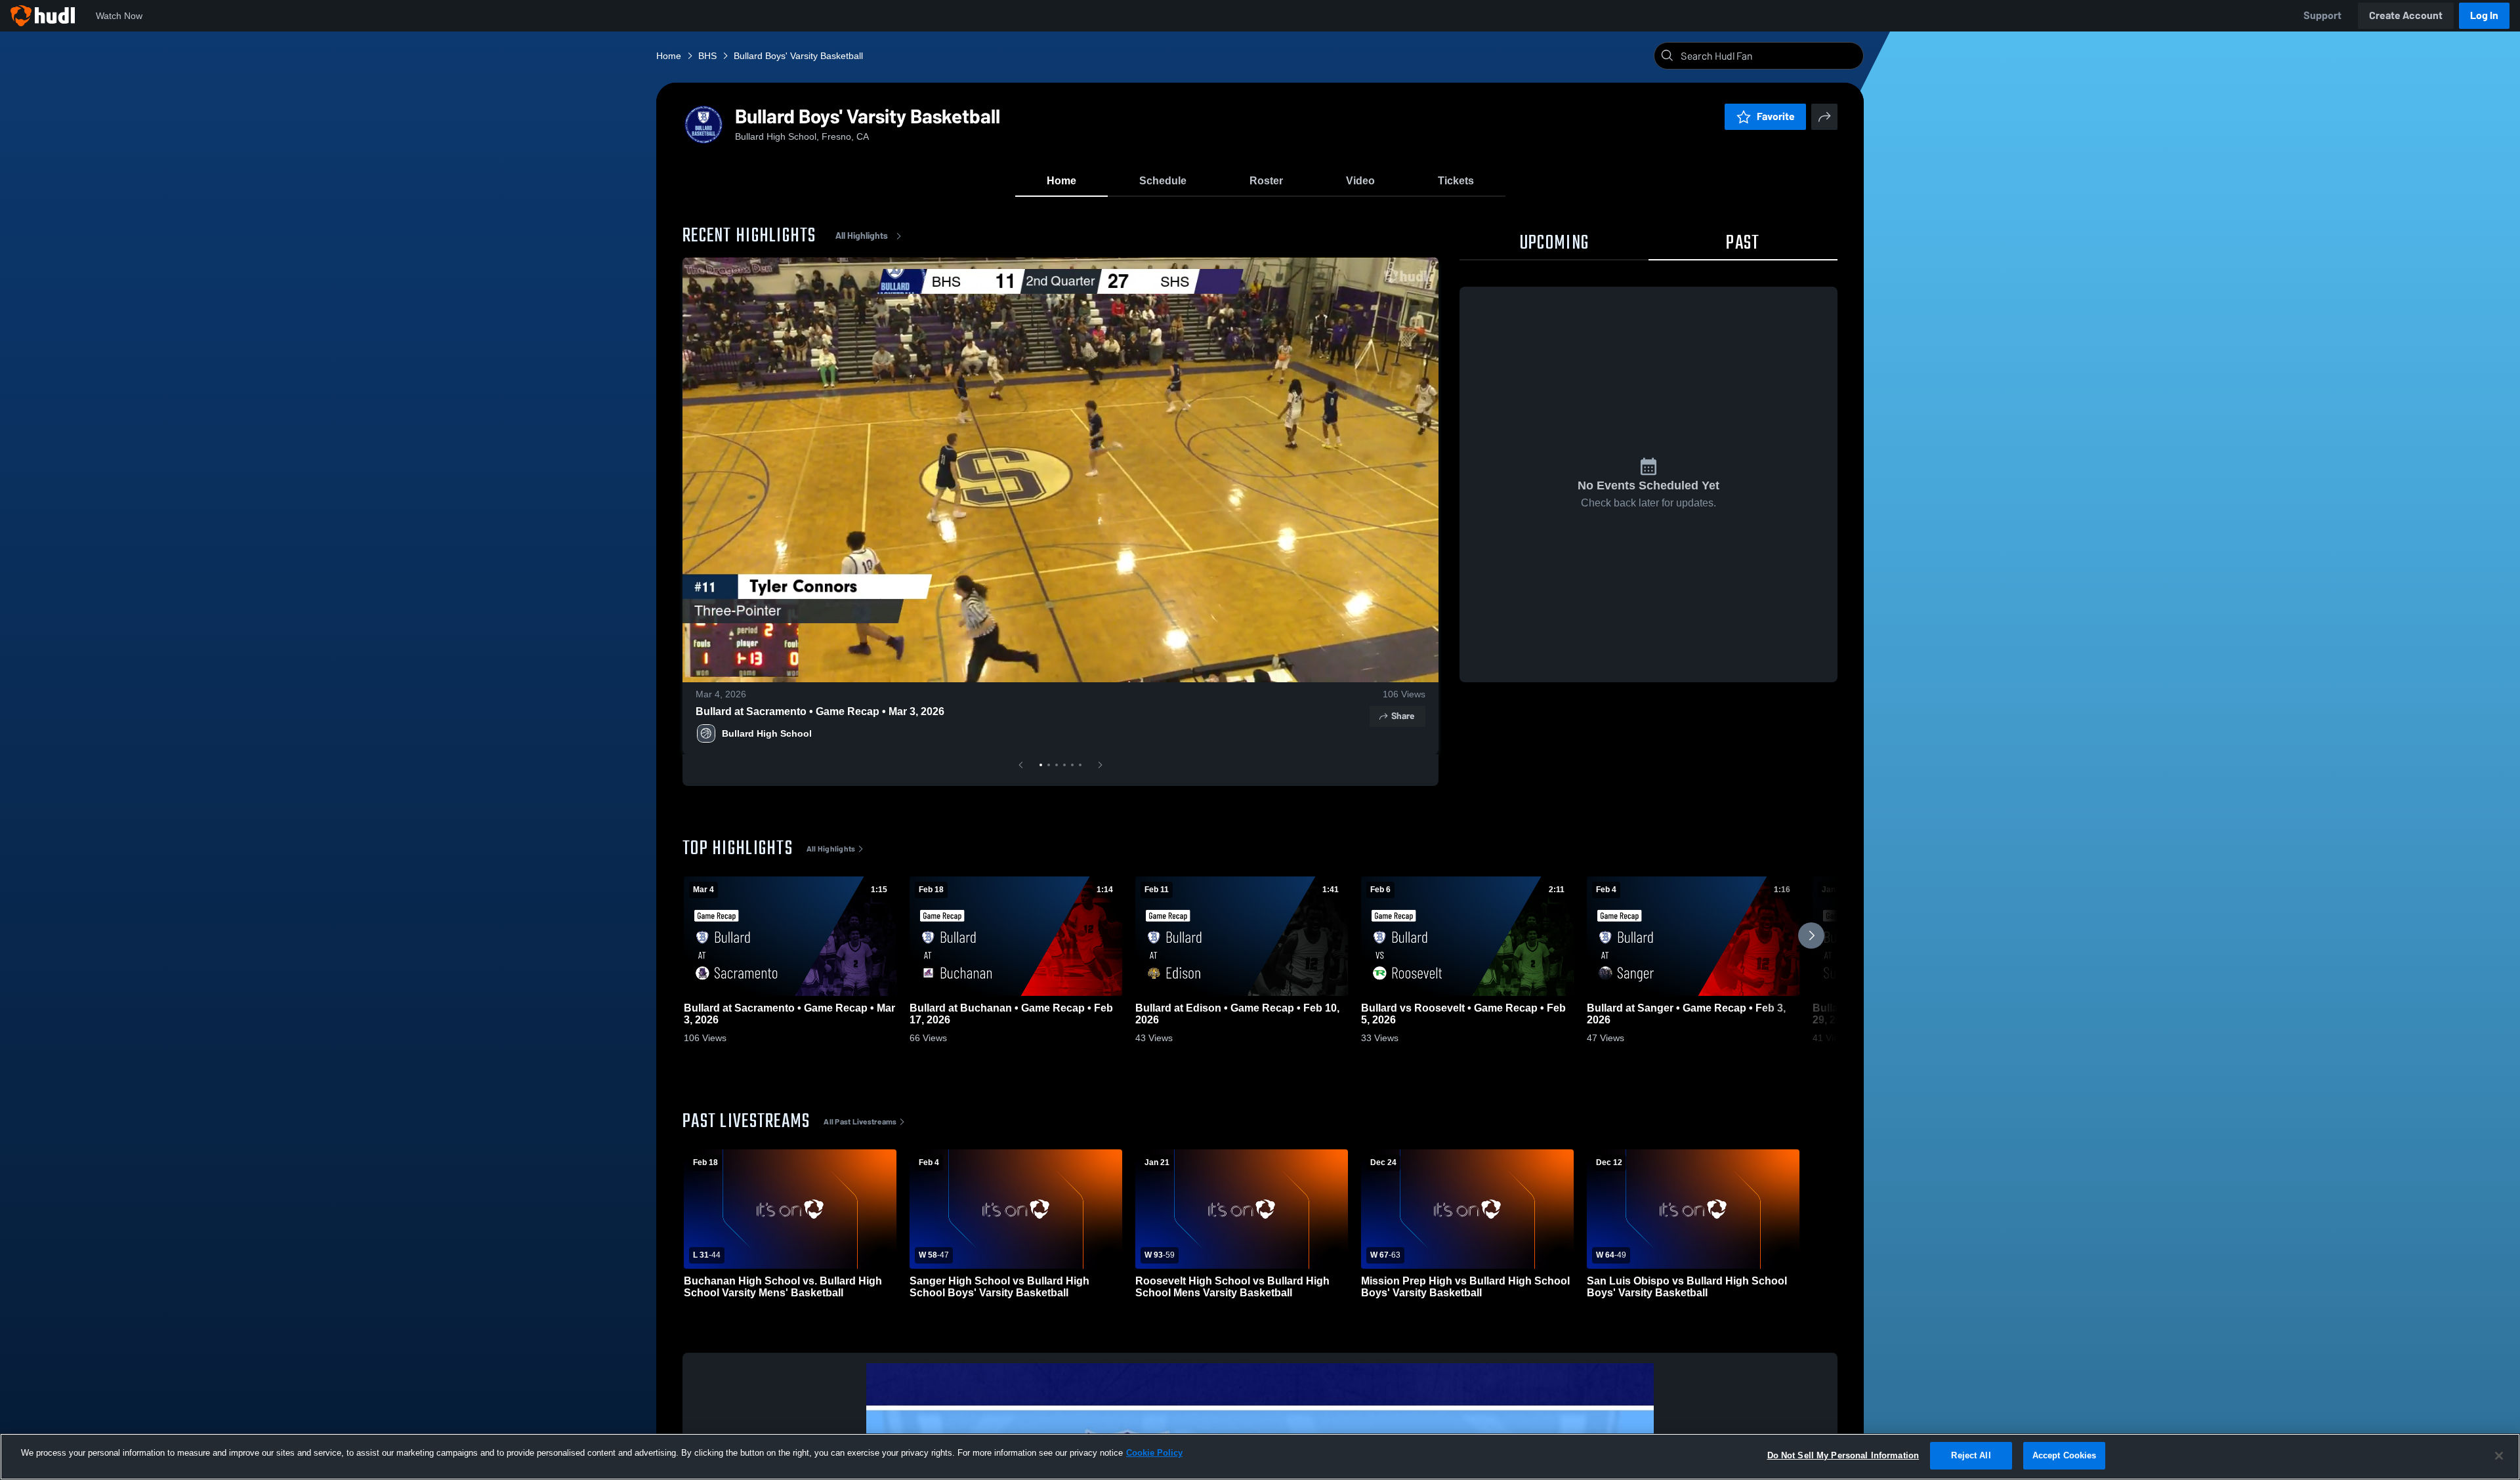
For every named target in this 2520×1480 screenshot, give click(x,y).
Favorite (1776, 116)
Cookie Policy (1154, 1453)
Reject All (1971, 1455)
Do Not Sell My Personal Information (1843, 1455)
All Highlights (862, 236)
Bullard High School (767, 733)
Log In (2484, 15)
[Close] (2499, 1456)
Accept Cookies (2065, 1455)
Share (1403, 716)
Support (2322, 15)
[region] (1260, 1457)
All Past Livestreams (860, 1122)
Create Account (2406, 15)
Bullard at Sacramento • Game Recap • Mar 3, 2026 (820, 711)
